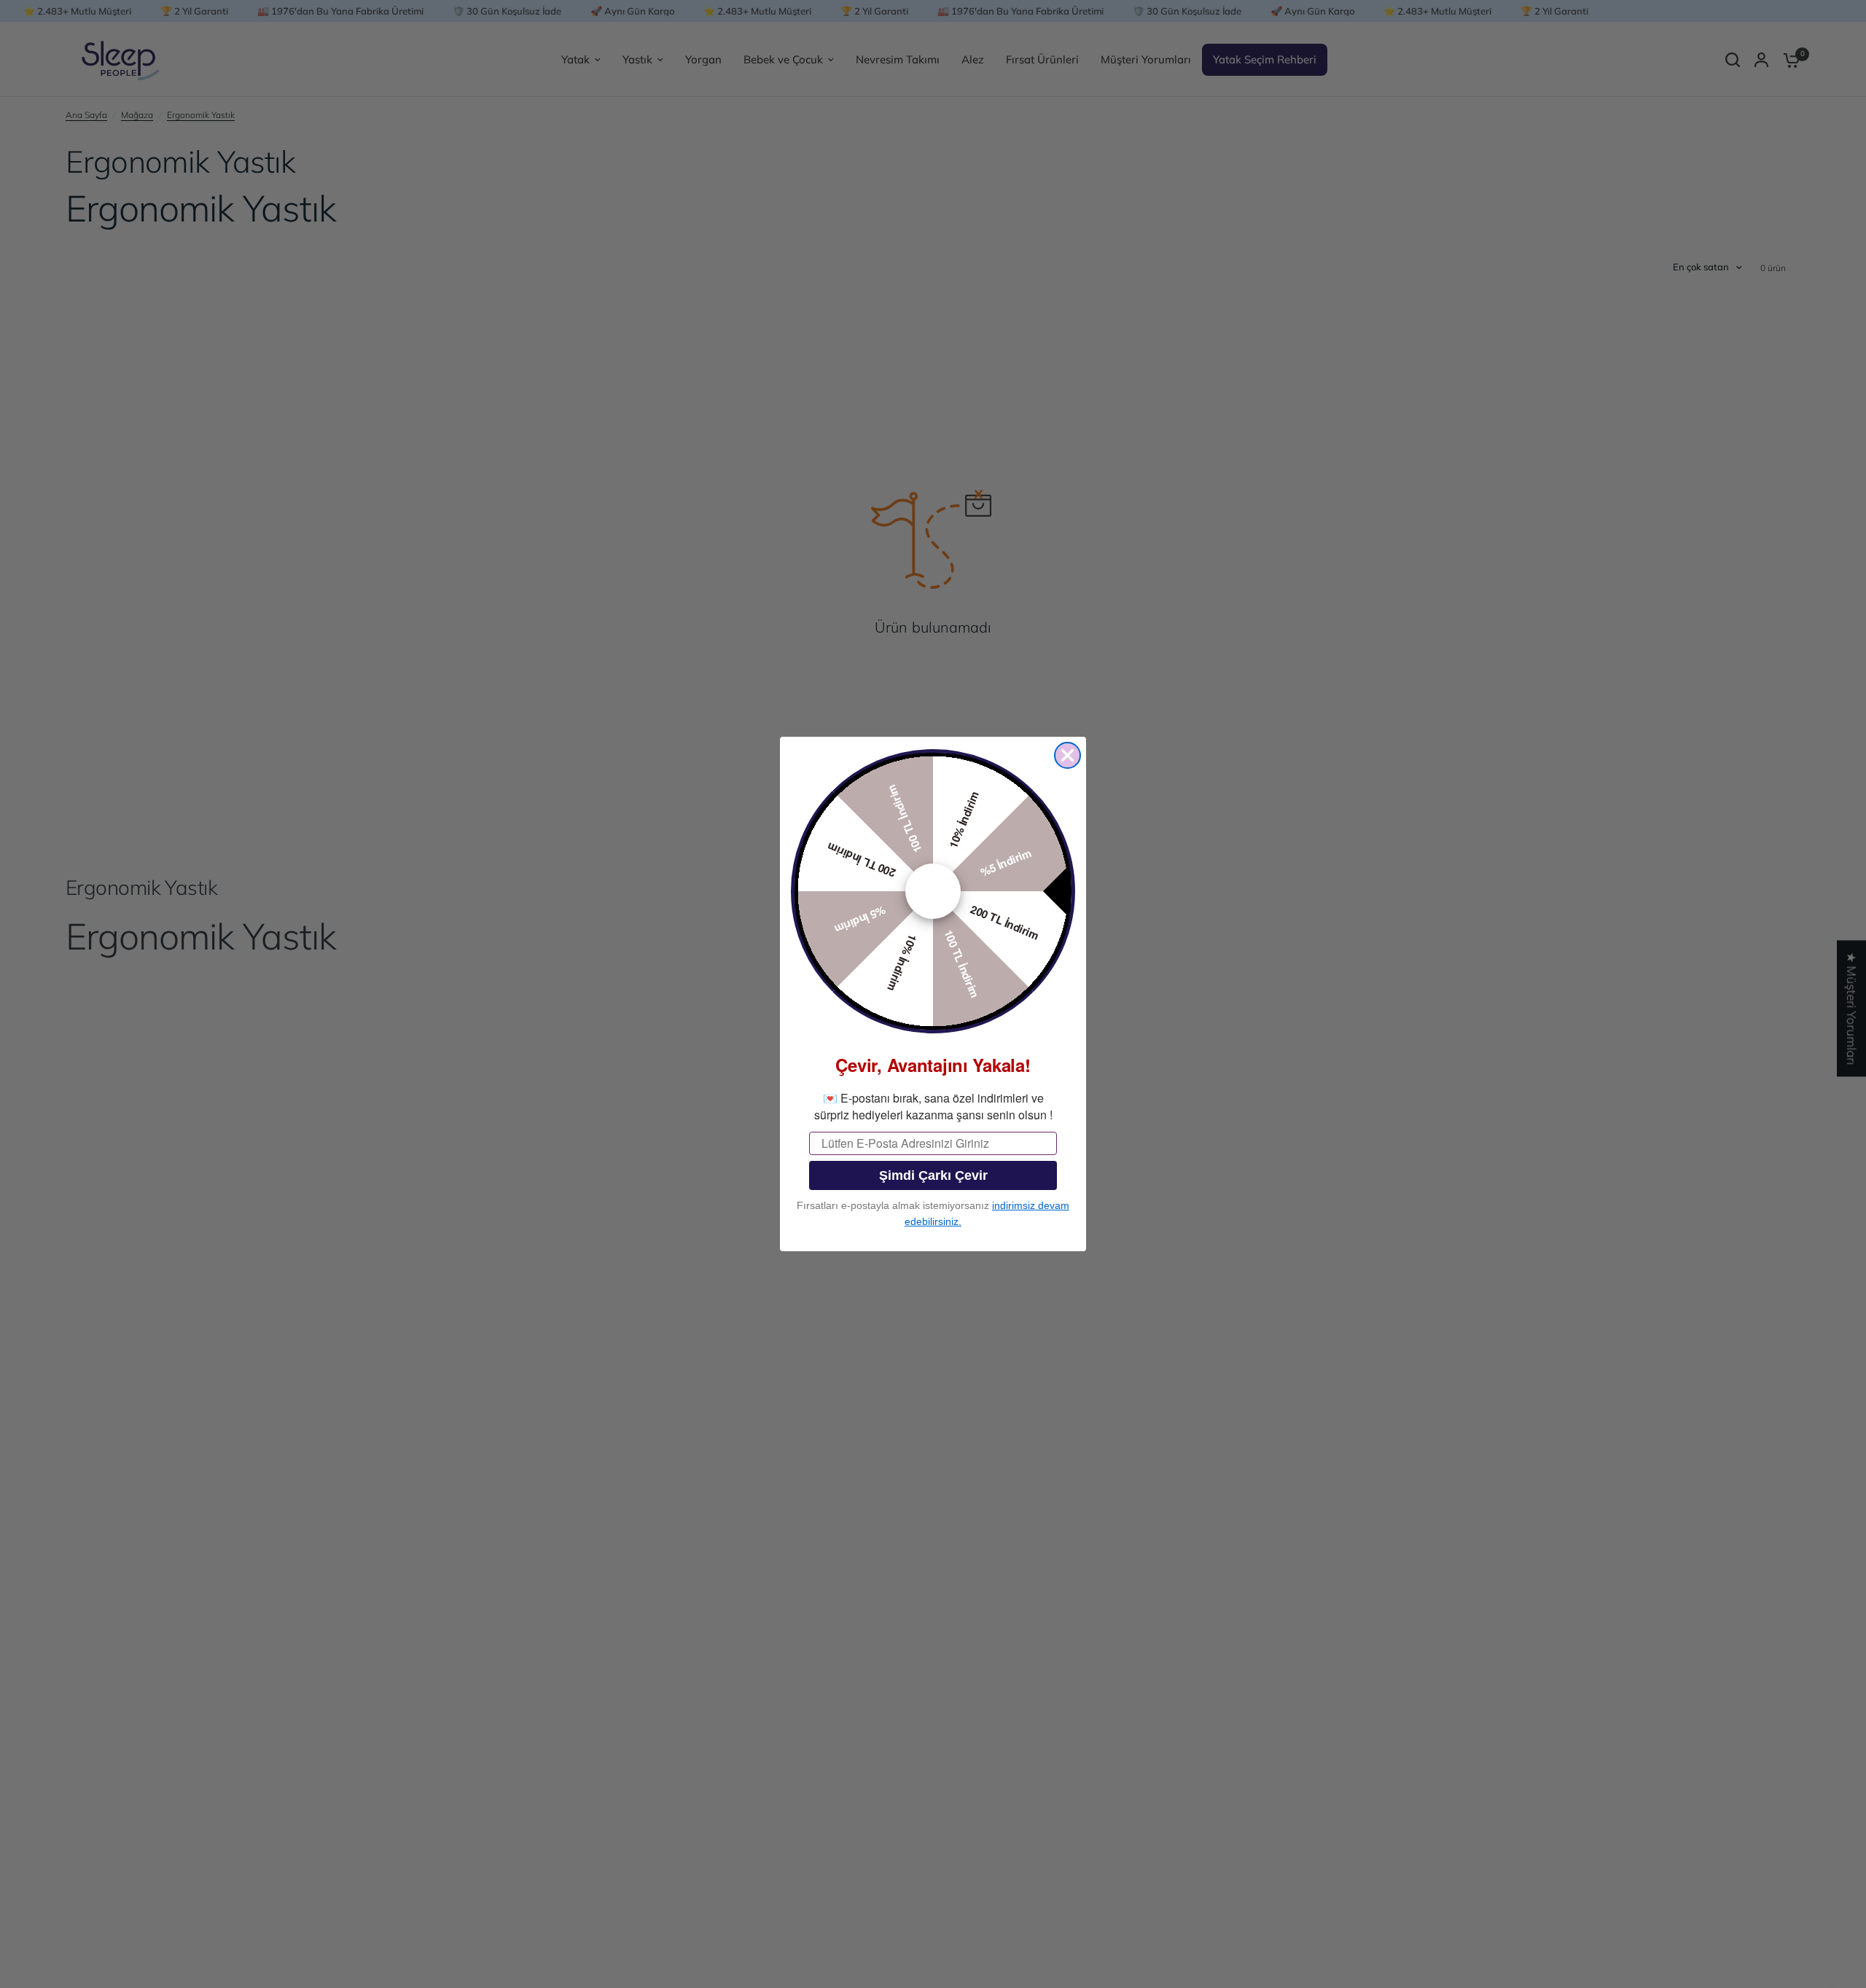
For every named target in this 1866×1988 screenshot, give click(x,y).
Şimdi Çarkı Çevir (933, 1175)
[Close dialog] (1067, 755)
